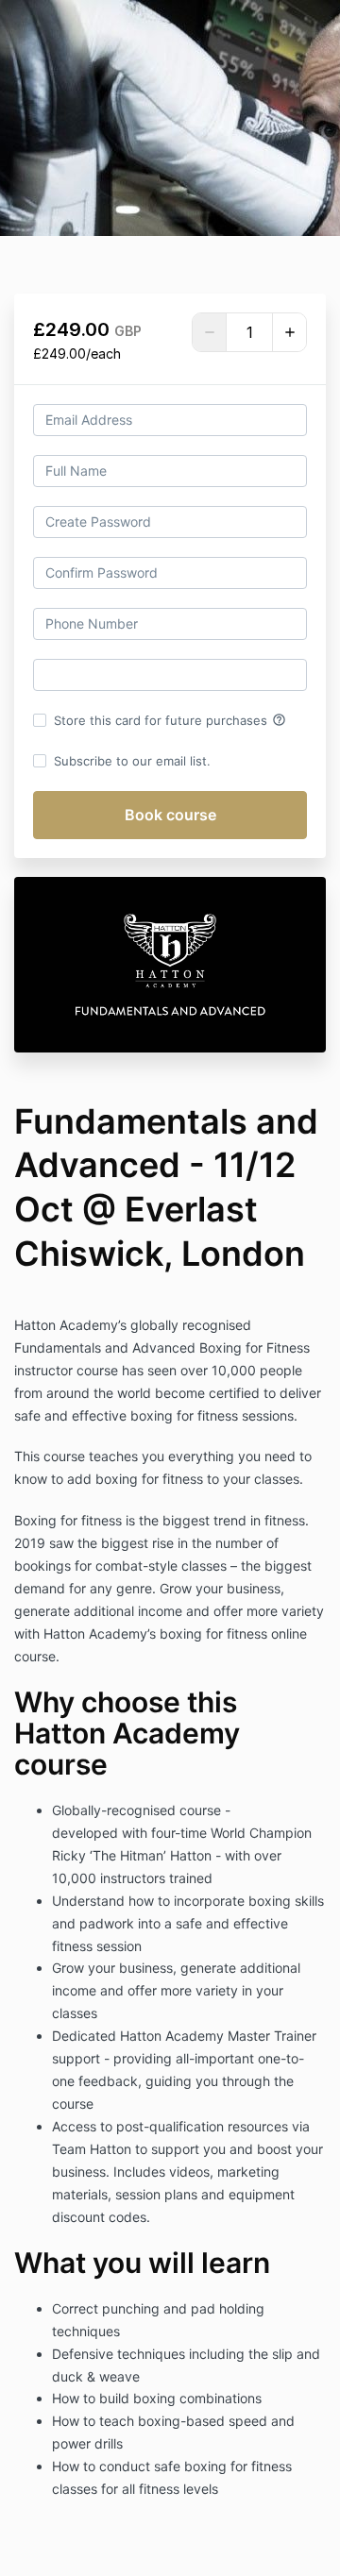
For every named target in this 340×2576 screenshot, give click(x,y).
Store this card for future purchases (170, 720)
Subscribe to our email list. (132, 761)
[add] (289, 332)
